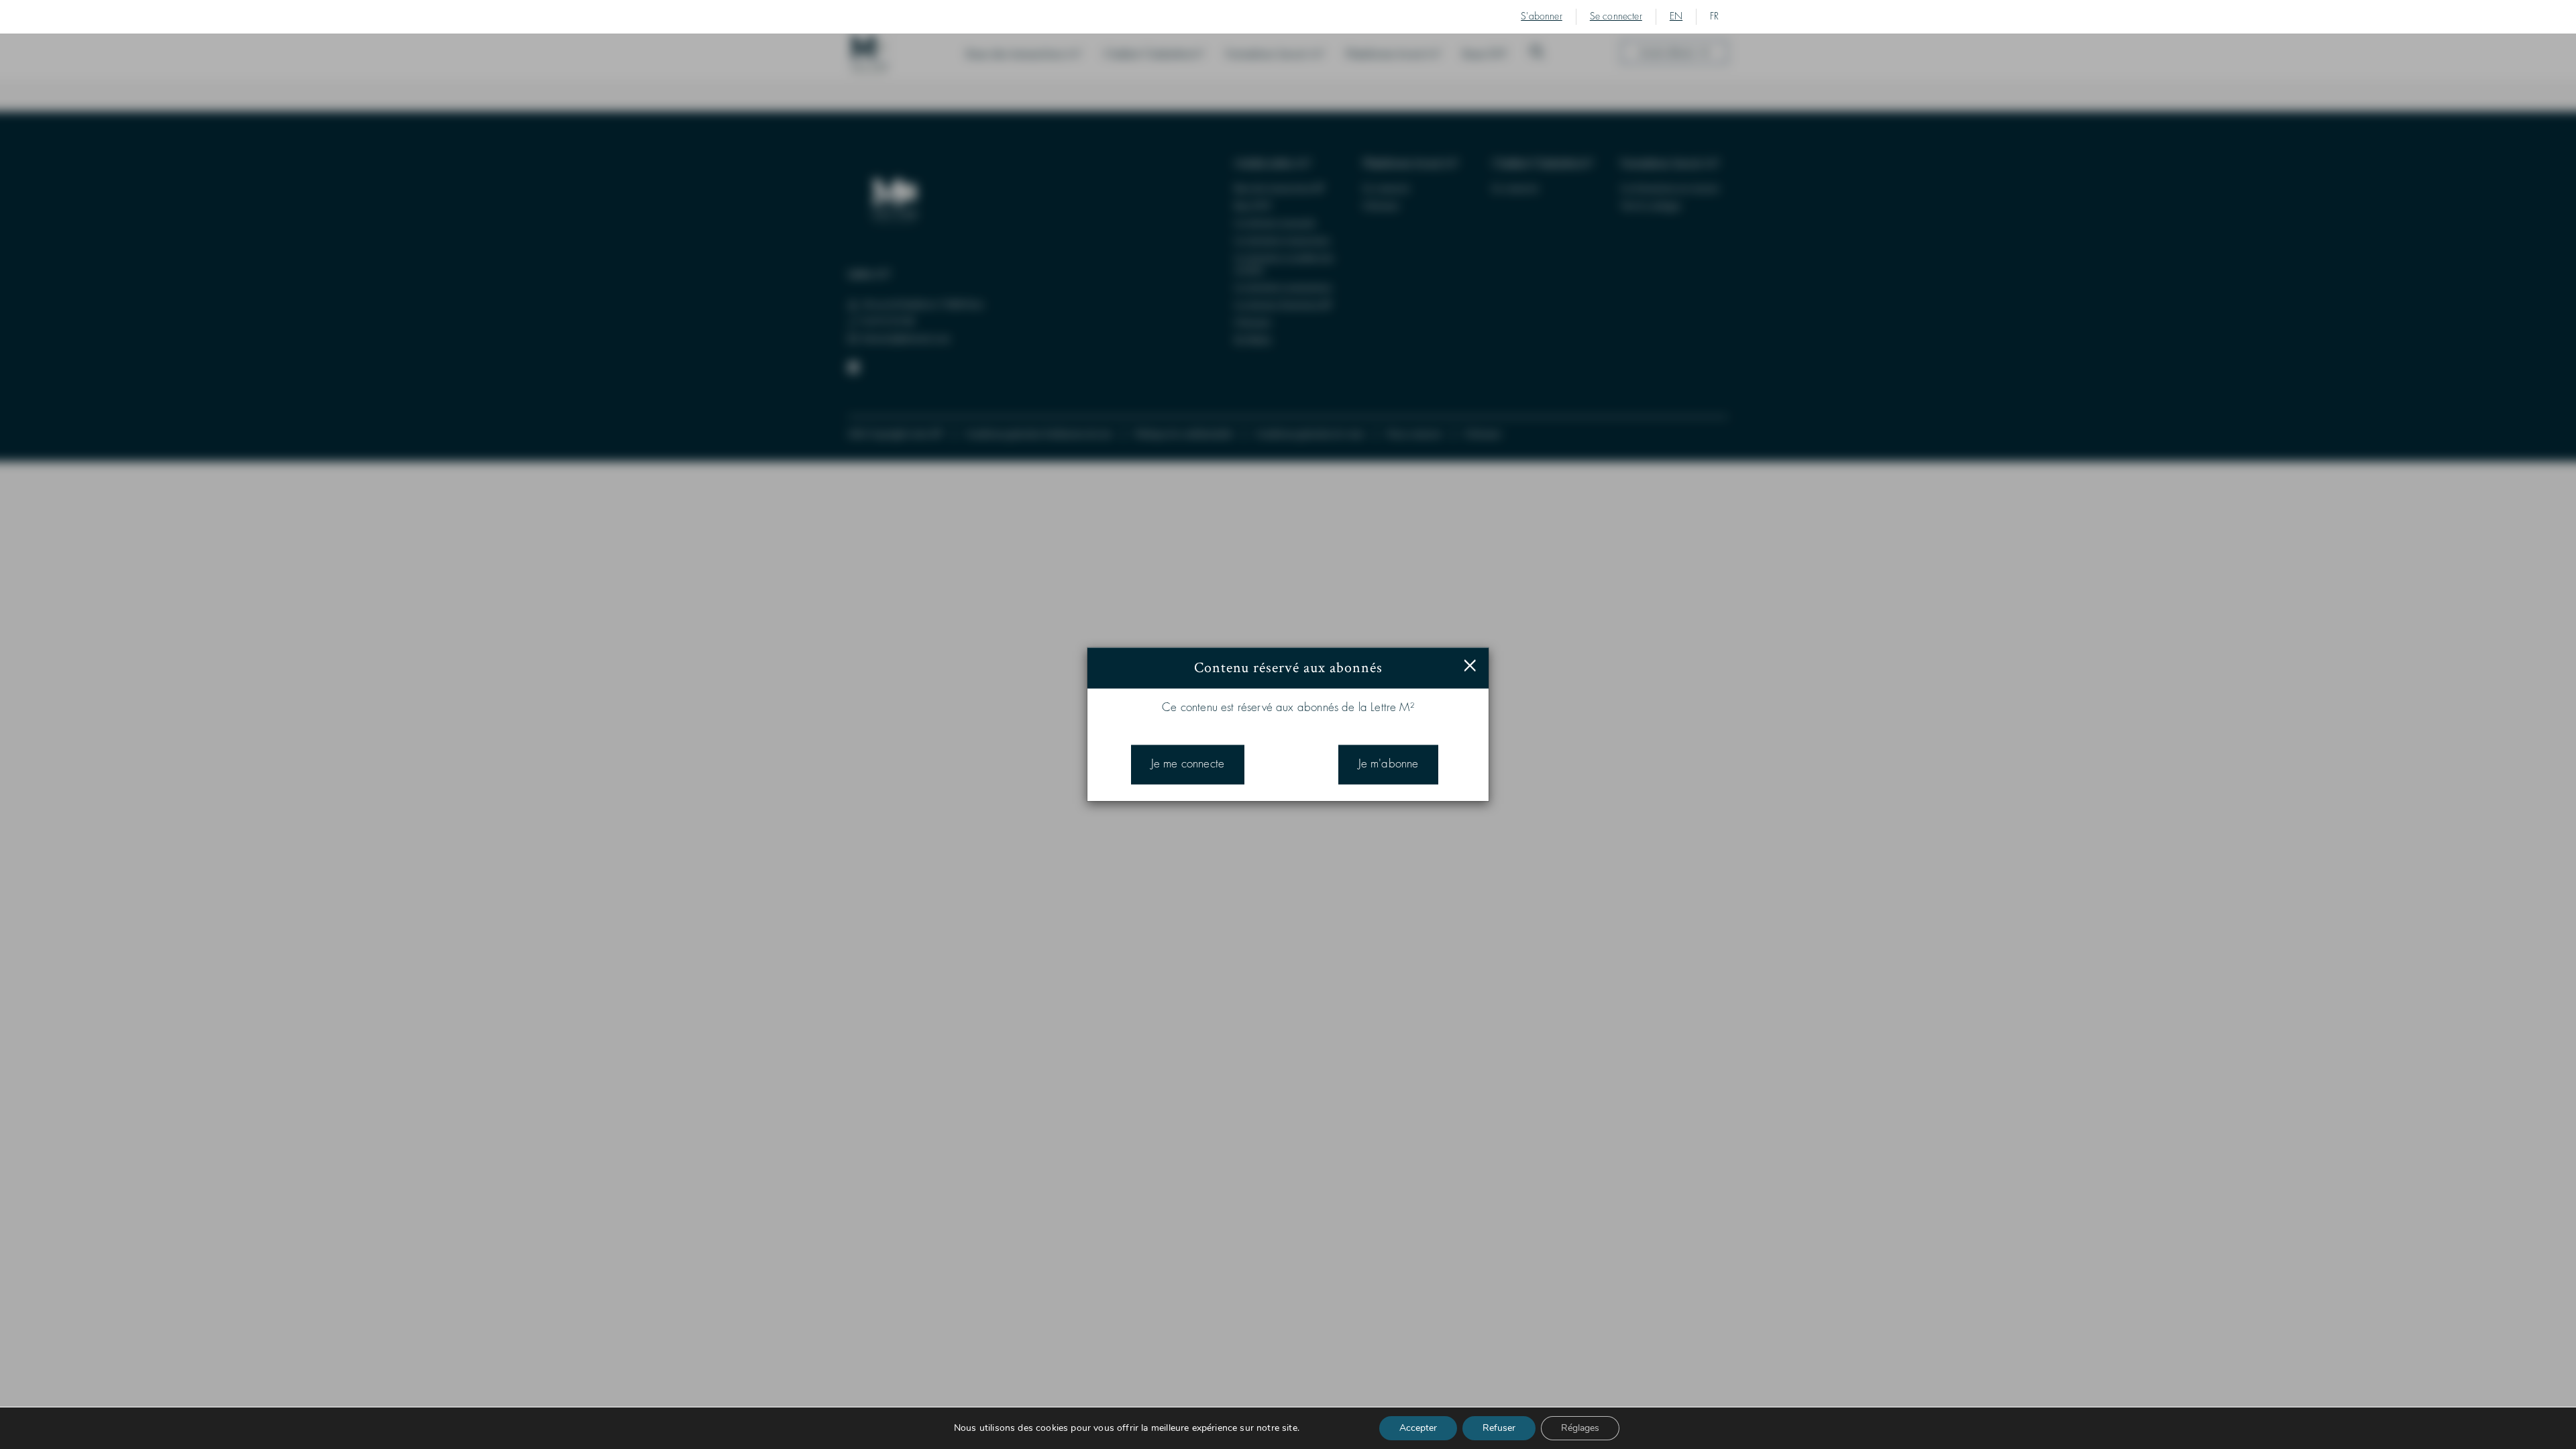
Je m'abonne (1389, 764)
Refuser (1499, 1428)
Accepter (1418, 1428)
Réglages (1580, 1428)
